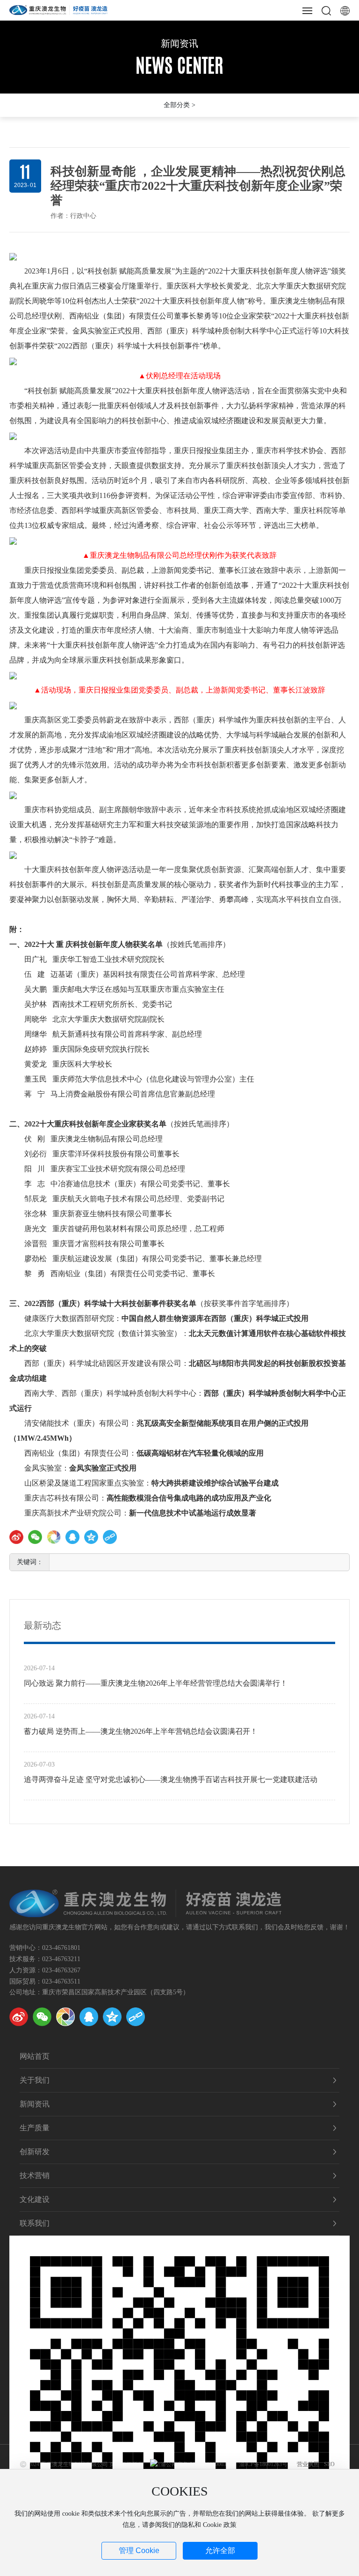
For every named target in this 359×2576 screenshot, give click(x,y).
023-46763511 (61, 1981)
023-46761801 (61, 1948)
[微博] (19, 2017)
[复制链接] (110, 1537)
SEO (329, 2464)
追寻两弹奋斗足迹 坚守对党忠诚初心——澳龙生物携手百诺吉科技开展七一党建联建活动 (171, 1779)
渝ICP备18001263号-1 (266, 2464)
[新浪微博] (16, 1537)
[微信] (35, 1537)
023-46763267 (61, 1970)
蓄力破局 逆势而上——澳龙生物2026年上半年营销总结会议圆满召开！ (141, 1731)
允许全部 (220, 2551)
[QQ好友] (72, 1537)
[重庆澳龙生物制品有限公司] (58, 9)
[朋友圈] (54, 1537)
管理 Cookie (139, 2551)
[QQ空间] (91, 1537)
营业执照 (308, 2464)
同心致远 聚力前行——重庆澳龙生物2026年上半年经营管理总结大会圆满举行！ (156, 1683)
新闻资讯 (179, 43)
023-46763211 (61, 1959)
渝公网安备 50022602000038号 (197, 2464)
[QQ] (89, 2017)
